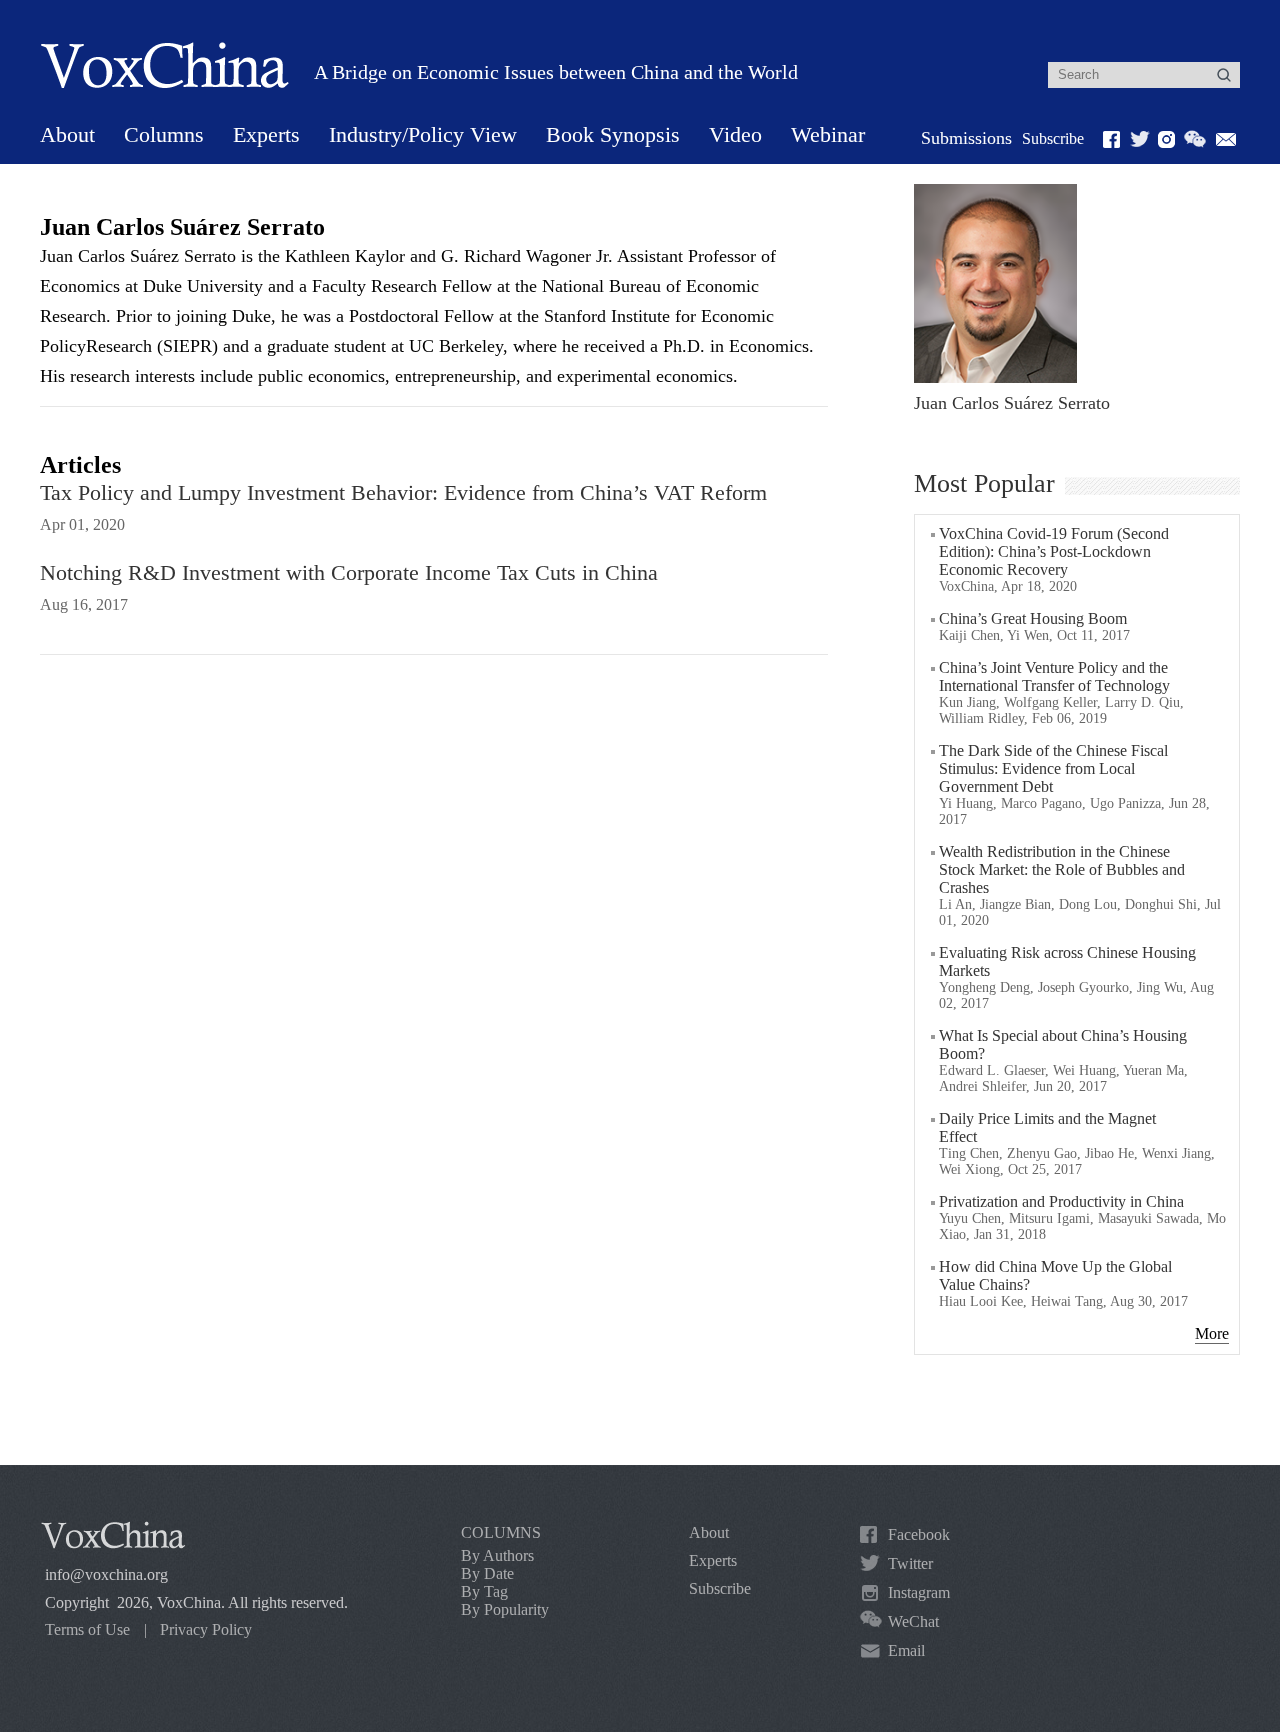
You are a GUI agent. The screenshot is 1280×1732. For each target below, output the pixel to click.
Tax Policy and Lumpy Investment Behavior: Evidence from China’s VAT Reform (403, 492)
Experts (266, 134)
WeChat (913, 1621)
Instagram (919, 1592)
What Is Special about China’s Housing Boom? (1063, 1044)
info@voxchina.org (106, 1574)
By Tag (484, 1591)
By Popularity (505, 1609)
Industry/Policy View (423, 134)
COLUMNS (501, 1532)
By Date (487, 1573)
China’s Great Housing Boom (1033, 618)
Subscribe (1053, 138)
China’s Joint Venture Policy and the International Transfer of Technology (1054, 676)
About (67, 134)
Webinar (828, 134)
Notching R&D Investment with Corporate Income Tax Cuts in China (349, 572)
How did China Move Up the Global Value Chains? (1055, 1275)
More (1212, 1333)
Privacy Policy (206, 1629)
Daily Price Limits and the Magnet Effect (1047, 1127)
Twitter (910, 1563)
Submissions (966, 138)
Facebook (919, 1534)
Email (906, 1650)
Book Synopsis (613, 134)
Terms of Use (87, 1629)
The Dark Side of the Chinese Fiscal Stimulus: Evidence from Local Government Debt (1053, 768)
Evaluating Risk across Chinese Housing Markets (1067, 961)
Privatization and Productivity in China (1061, 1201)
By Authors (497, 1555)
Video (735, 134)
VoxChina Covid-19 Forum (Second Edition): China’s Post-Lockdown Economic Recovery (1054, 551)
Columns (164, 134)
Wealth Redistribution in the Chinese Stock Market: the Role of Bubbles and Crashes (1062, 869)
